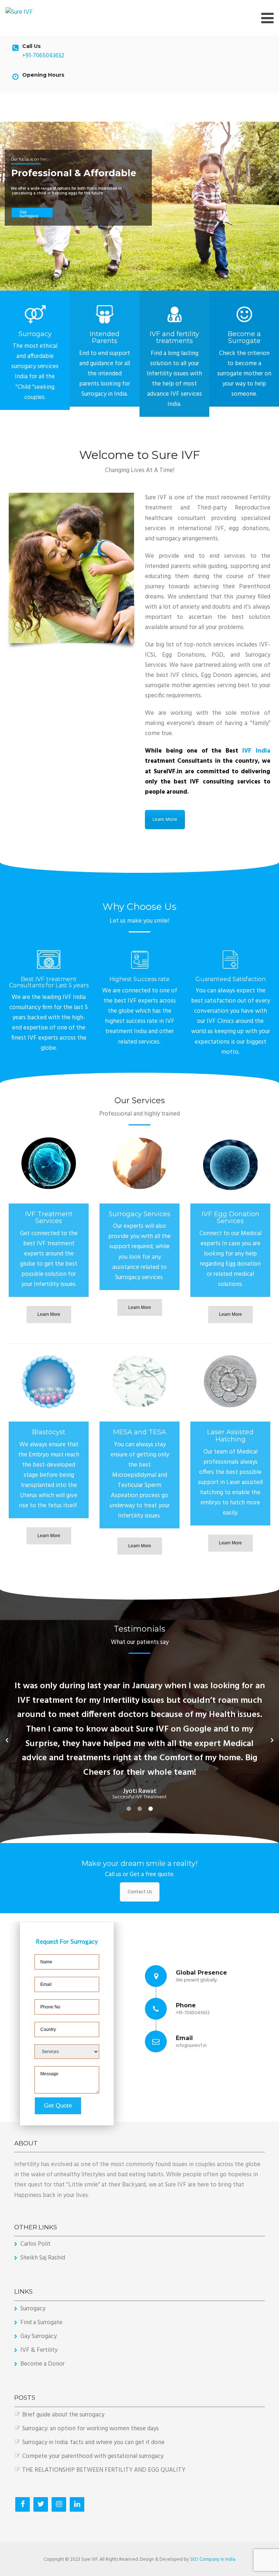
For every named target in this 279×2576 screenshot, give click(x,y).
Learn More (165, 820)
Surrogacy (33, 2309)
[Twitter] (41, 2504)
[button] (7, 1740)
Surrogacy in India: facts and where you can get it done (93, 2442)
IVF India (254, 751)
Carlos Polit (35, 2244)
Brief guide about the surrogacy (63, 2415)
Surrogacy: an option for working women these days (90, 2429)
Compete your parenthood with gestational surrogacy (93, 2456)
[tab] (129, 1809)
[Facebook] (23, 2504)
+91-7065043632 (43, 56)
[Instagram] (59, 2504)
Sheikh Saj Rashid (43, 2258)
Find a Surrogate (41, 2323)
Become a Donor (43, 2364)
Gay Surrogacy (39, 2336)
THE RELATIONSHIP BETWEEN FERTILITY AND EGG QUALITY (104, 2470)
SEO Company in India (213, 2559)
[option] (139, 1726)
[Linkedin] (77, 2504)
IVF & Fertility (39, 2350)
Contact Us (140, 1892)
